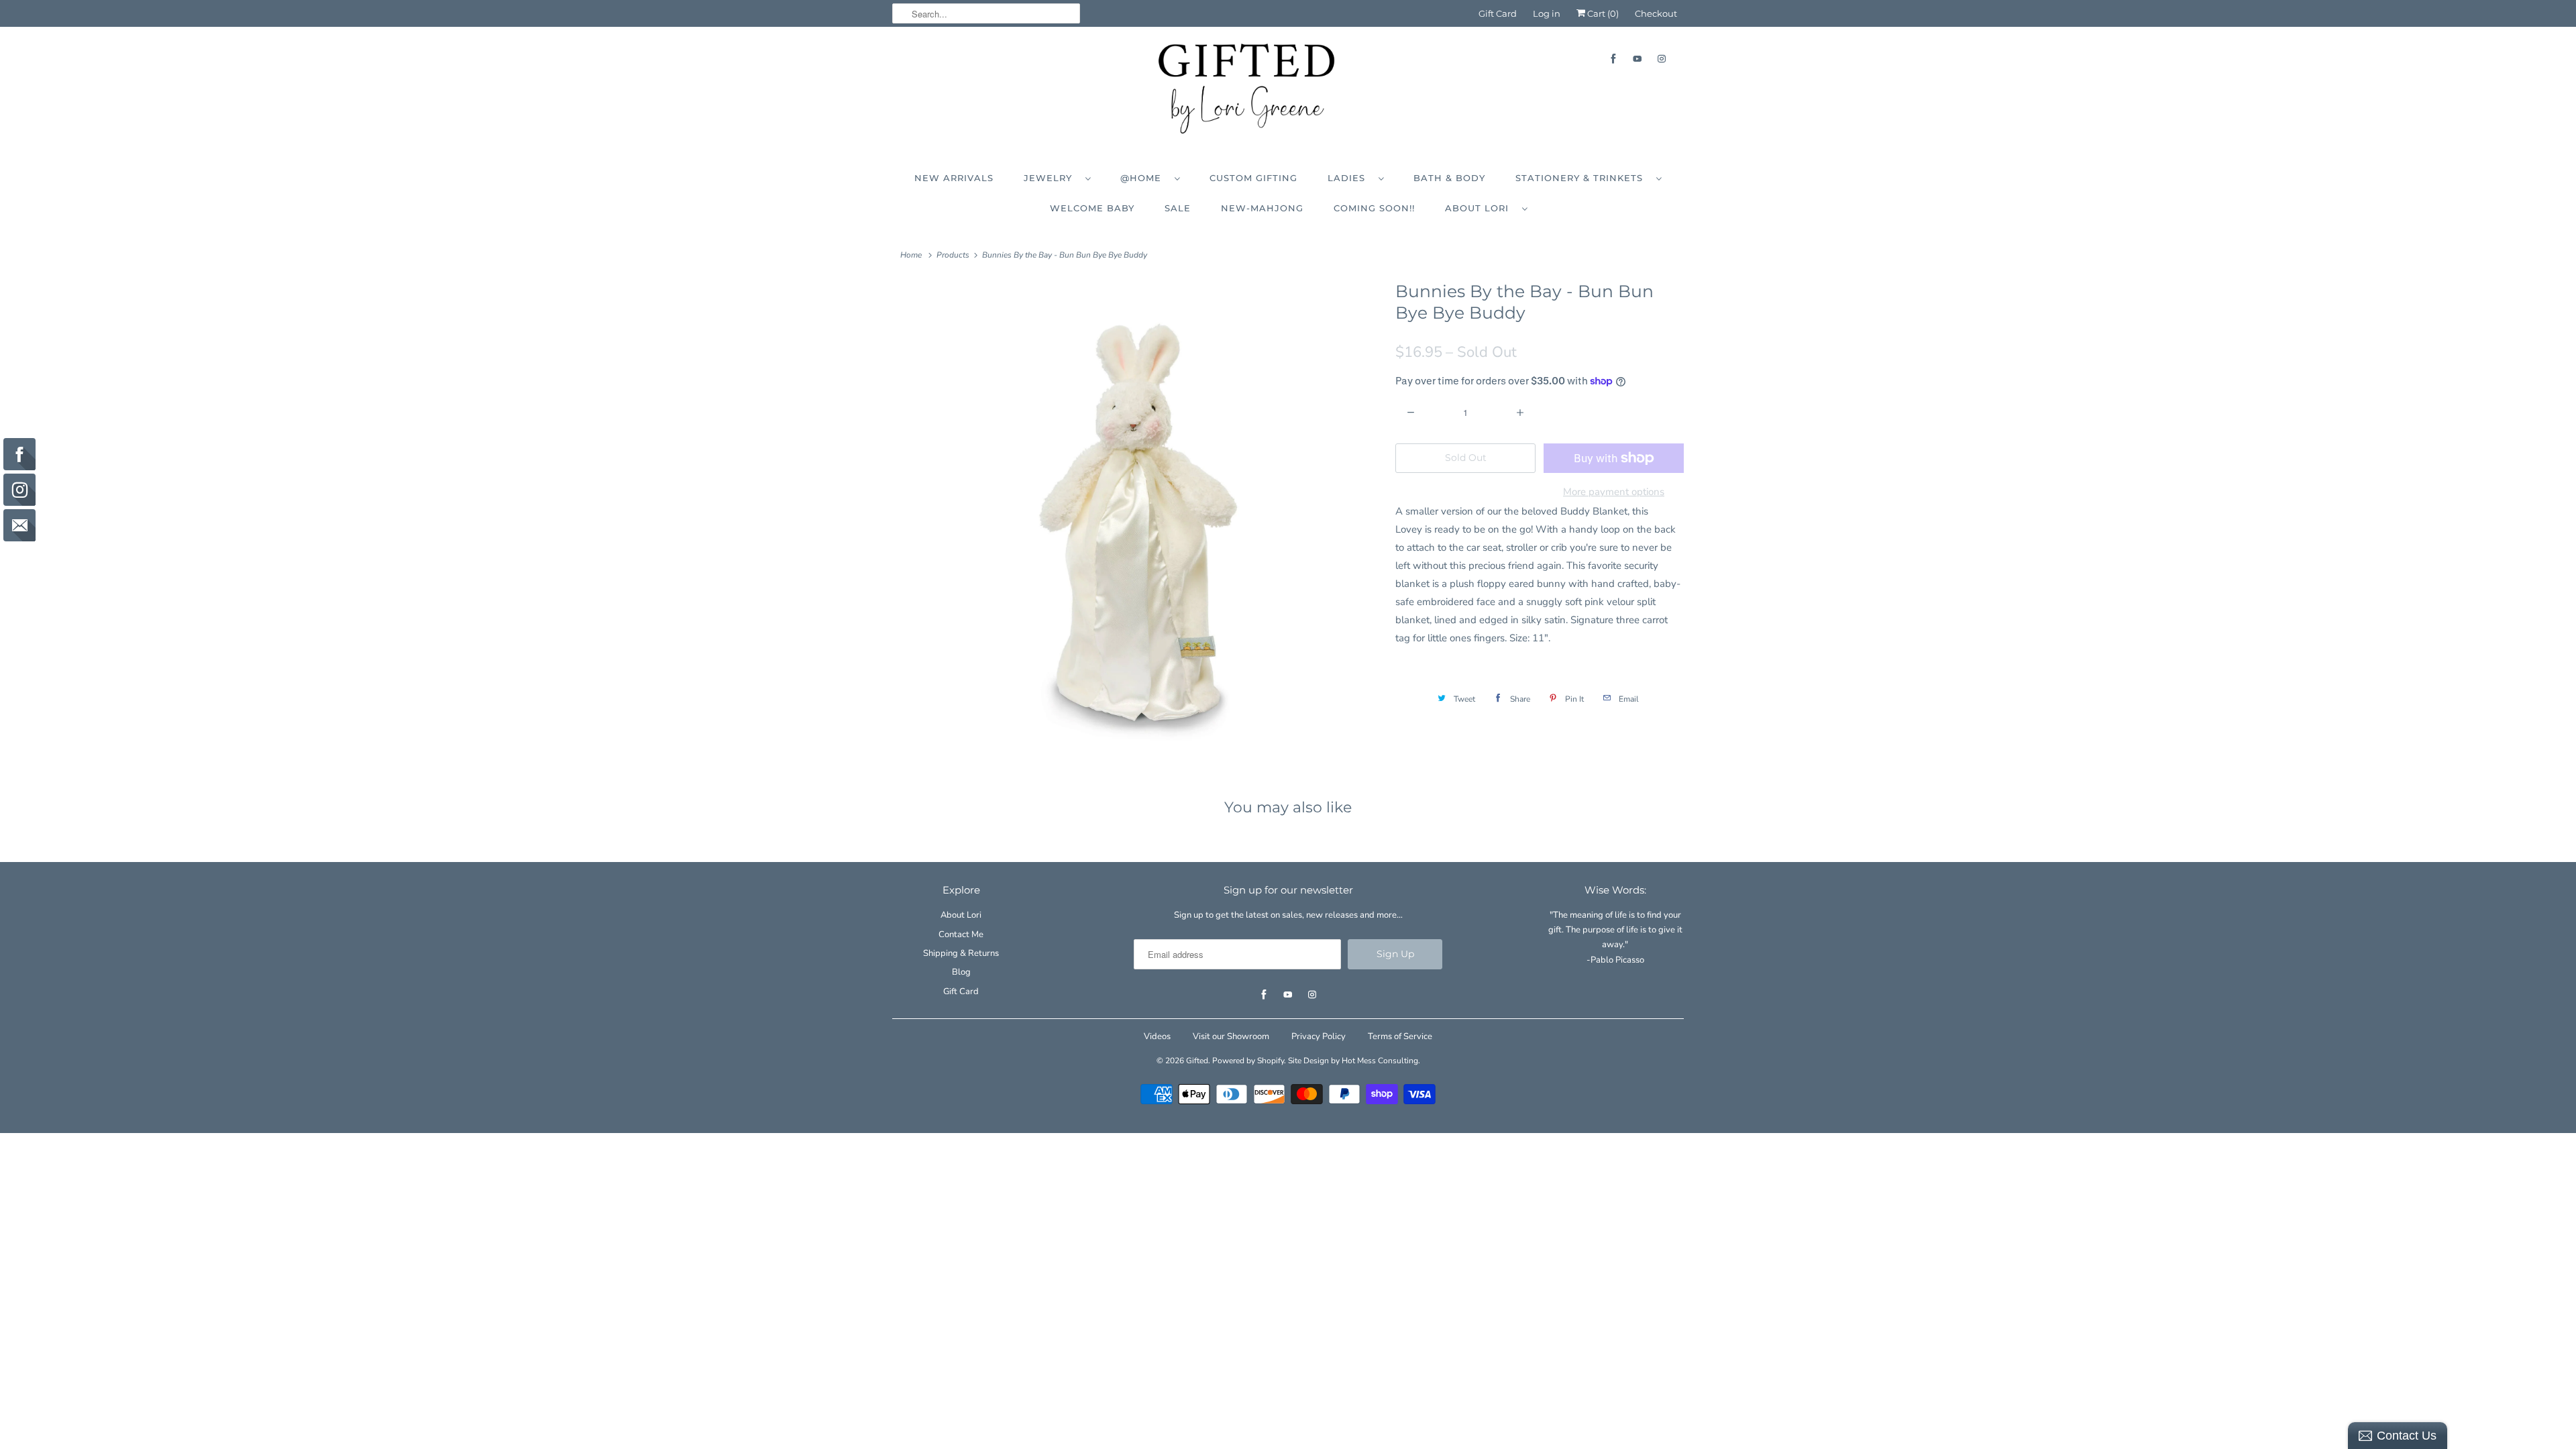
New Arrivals (954, 178)
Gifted (1197, 1061)
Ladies (1350, 178)
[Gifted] (1288, 92)
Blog (961, 972)
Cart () (1602, 13)
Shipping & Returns (961, 953)
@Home (1144, 178)
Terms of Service (1400, 1036)
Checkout (1656, 13)
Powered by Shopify (1248, 1061)
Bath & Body (1449, 178)
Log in (1547, 13)
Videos (1157, 1036)
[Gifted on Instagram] (1662, 59)
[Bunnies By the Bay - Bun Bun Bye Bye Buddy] (1137, 522)
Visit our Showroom (1231, 1036)
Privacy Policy (1319, 1036)
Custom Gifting (1253, 178)
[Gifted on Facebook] (1613, 59)
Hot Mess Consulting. (1381, 1061)
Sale (1178, 208)
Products (953, 255)
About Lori (1480, 208)
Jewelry (1051, 178)
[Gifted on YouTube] (1638, 59)
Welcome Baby (1092, 208)
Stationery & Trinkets (1582, 178)
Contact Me (961, 934)
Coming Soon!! (1374, 208)
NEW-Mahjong (1262, 208)
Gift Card (1498, 13)
